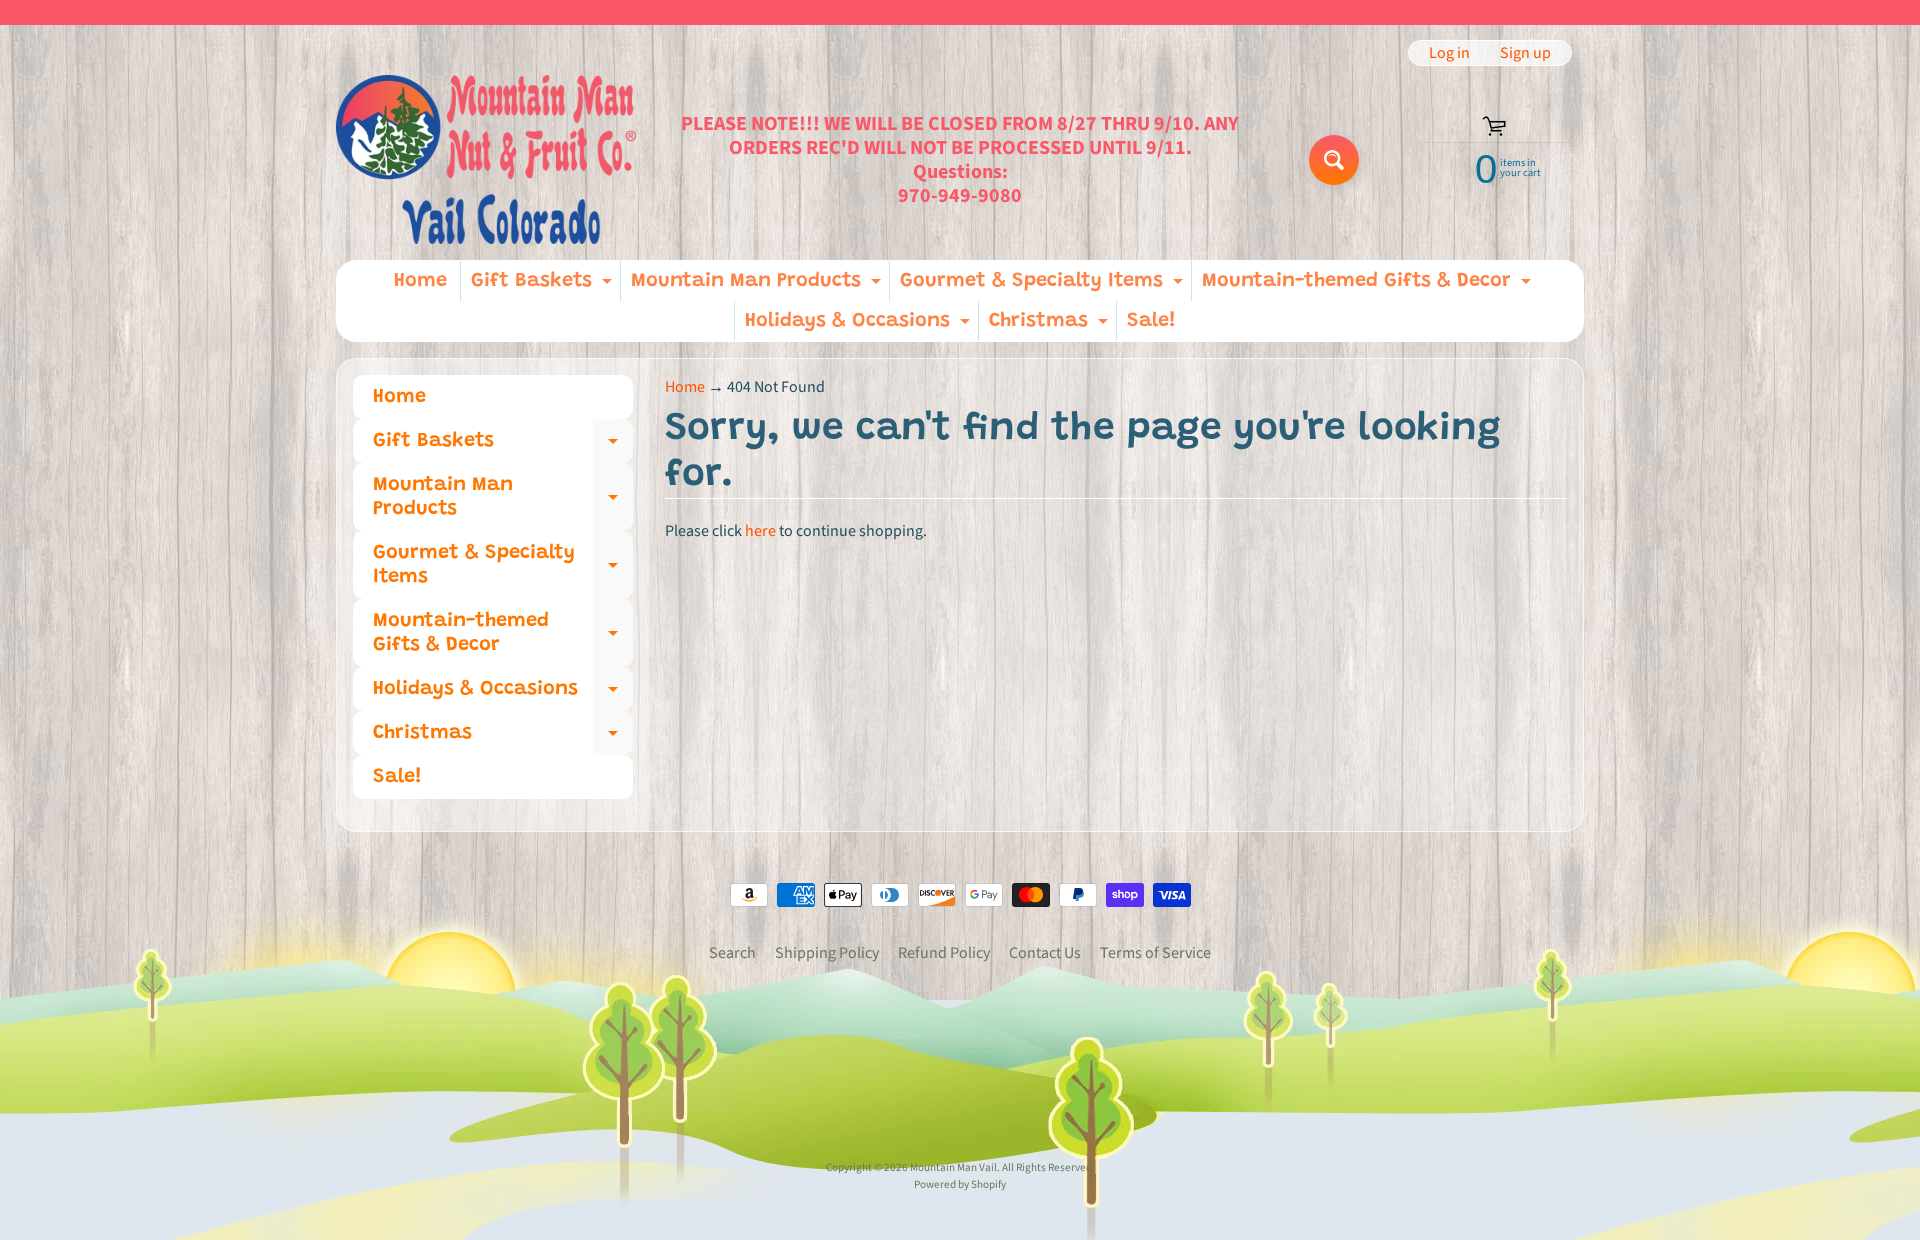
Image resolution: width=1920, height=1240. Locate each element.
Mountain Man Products (758, 286)
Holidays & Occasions (860, 326)
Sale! (1151, 321)
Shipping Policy (827, 953)
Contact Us (1045, 953)
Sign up (1525, 53)
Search (732, 953)
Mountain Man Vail (953, 1167)
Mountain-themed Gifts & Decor (1369, 286)
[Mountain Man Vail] (486, 159)
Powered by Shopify (960, 1184)
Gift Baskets (544, 286)
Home (420, 281)
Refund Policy (944, 953)
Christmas (1051, 326)
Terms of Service (1155, 953)
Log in (1449, 53)
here (760, 531)
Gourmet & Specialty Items (1044, 286)
